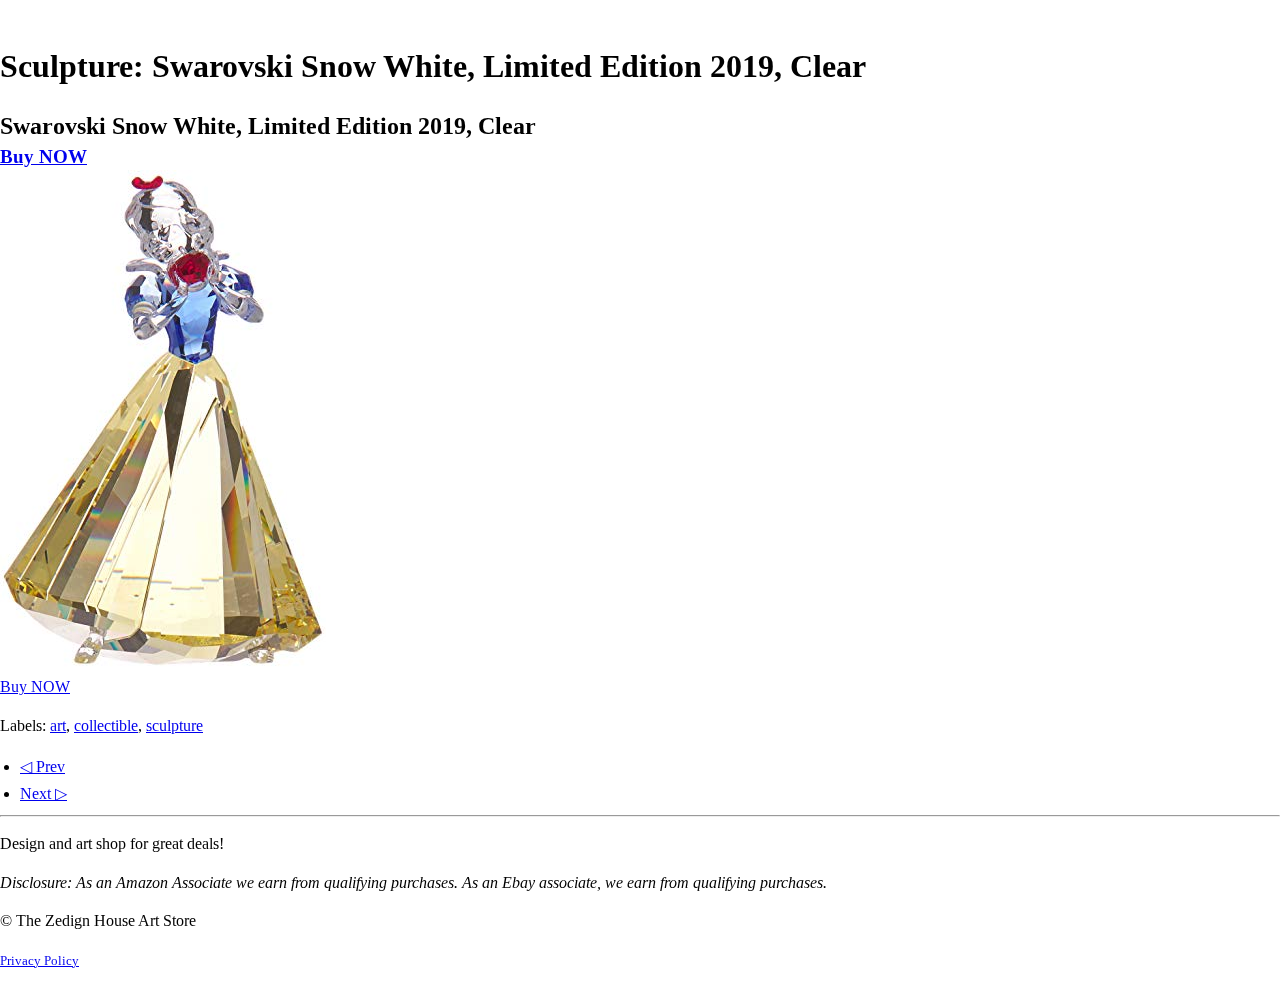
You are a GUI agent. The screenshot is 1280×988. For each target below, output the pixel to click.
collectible (106, 725)
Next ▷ (43, 793)
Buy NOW (43, 156)
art (58, 725)
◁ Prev (42, 766)
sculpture (174, 725)
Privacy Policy (39, 961)
